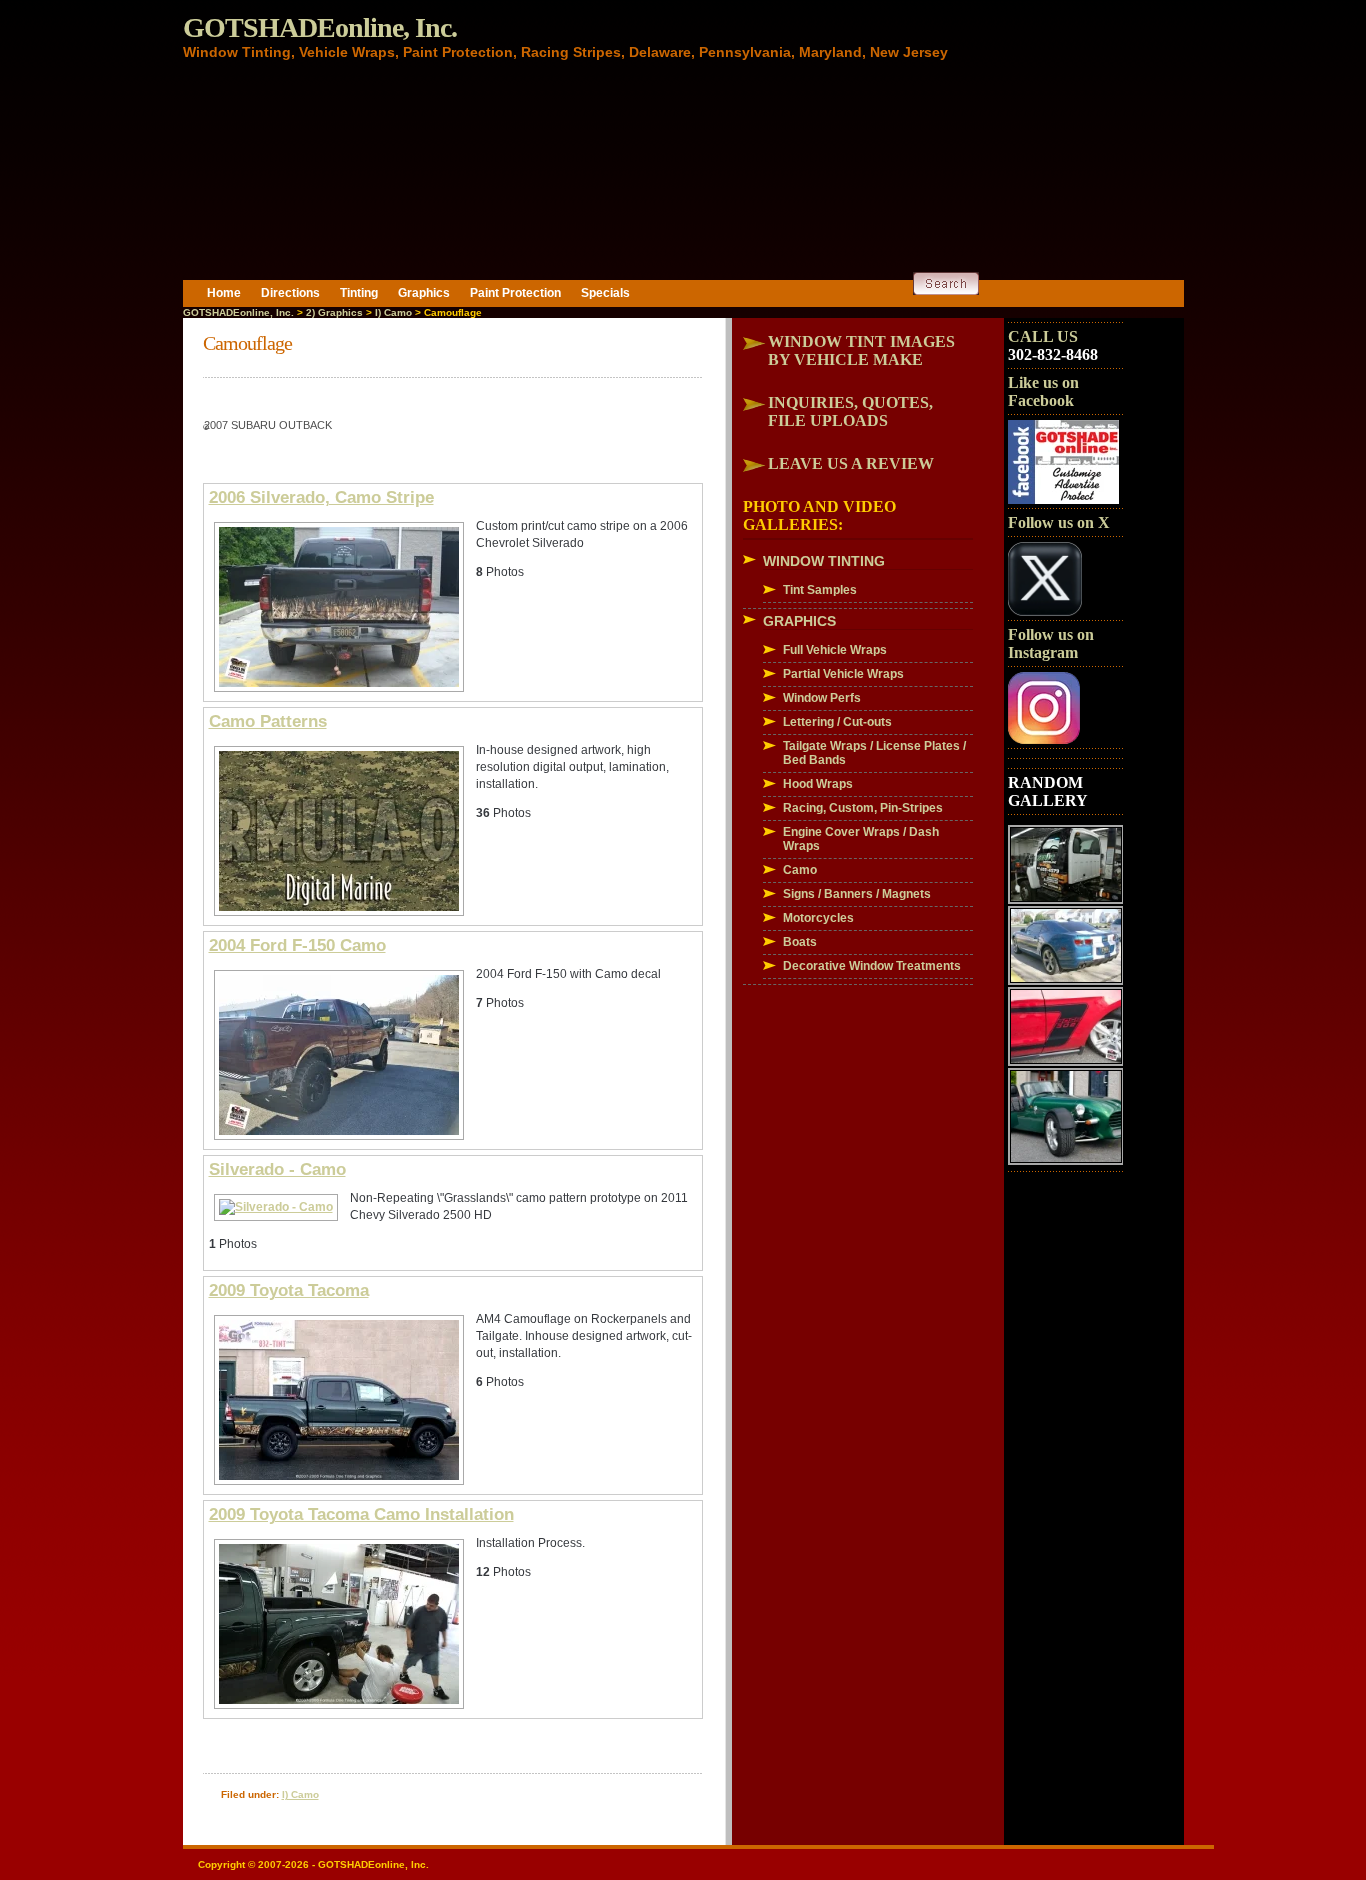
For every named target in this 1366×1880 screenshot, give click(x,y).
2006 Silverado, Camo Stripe (321, 497)
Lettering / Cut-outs (837, 722)
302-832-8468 (1053, 354)
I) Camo (393, 312)
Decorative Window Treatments (872, 966)
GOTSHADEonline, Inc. (320, 27)
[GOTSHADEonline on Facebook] (1063, 500)
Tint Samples (820, 590)
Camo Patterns (268, 721)
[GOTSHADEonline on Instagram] (1044, 740)
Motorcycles (818, 918)
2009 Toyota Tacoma (289, 1290)
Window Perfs (822, 698)
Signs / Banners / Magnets (857, 894)
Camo (800, 870)
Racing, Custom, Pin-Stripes (863, 808)
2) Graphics (334, 312)
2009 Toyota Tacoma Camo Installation (361, 1514)
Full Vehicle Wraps (835, 650)
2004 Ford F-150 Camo (297, 945)
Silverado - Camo (277, 1169)
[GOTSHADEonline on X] (1045, 612)
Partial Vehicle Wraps (843, 674)
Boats (800, 942)
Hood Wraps (818, 784)
